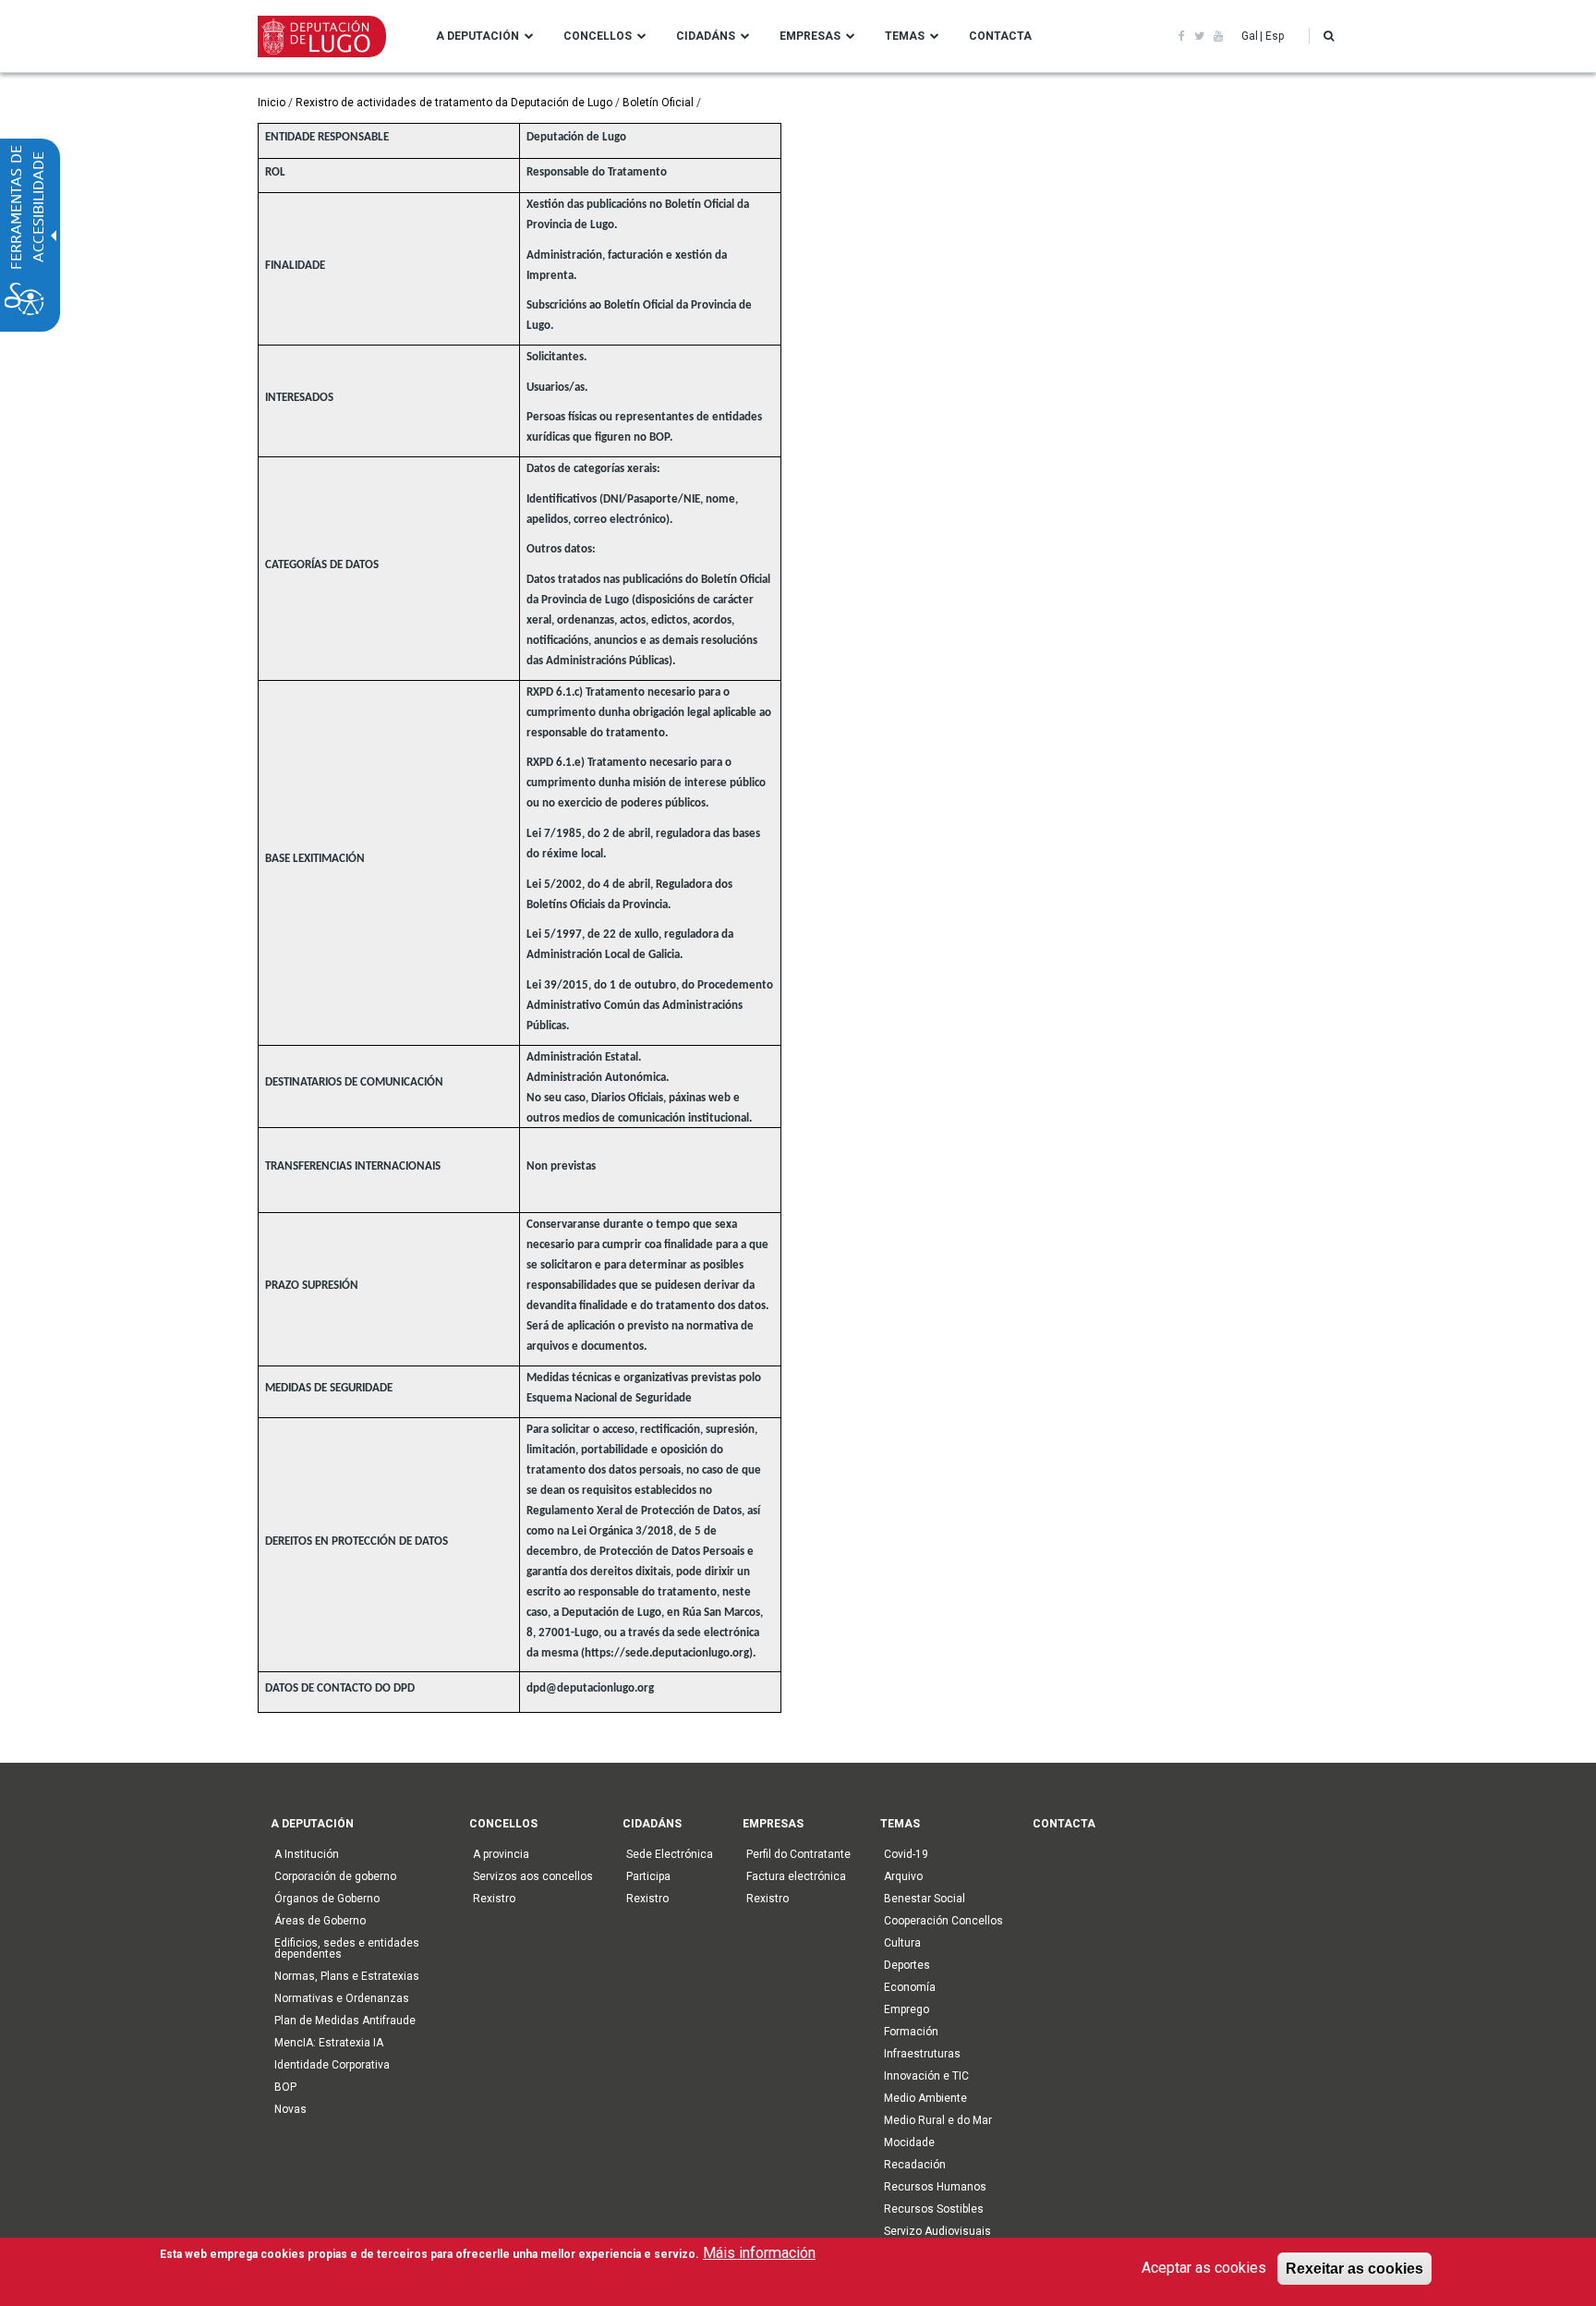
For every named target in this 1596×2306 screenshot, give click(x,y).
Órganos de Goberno (327, 1899)
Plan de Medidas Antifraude (345, 2021)
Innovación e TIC (926, 2076)
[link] (1182, 36)
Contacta (1064, 1824)
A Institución (307, 1854)
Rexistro (494, 1899)
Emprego (907, 2009)
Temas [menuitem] (905, 36)
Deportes (907, 1965)
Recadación (915, 2165)
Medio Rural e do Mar (938, 2120)
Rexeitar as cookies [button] (1354, 2268)
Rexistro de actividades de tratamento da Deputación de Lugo (454, 103)
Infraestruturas (922, 2054)
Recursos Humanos (935, 2187)
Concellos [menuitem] (598, 36)
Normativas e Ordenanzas (342, 1998)
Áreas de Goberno (320, 1921)
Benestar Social (925, 1899)
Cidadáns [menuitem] (706, 36)
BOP (285, 2087)
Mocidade (909, 2142)
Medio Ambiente (925, 2098)
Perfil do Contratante (798, 1854)
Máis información (759, 2253)
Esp (1275, 36)
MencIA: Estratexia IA (329, 2043)
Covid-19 (906, 1854)
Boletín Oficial (658, 103)
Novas (290, 2109)
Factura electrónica (796, 1876)
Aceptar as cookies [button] (1204, 2268)
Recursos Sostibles (934, 2209)
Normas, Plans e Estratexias (347, 1976)
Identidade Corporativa (332, 2065)
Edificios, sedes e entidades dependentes (347, 1948)
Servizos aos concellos (533, 1876)
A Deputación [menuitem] (478, 36)
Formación (911, 2032)
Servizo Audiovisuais (937, 2231)
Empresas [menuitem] (810, 36)
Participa (648, 1876)
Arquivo (903, 1876)
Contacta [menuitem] (1000, 36)
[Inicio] (322, 35)
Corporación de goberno (335, 1876)
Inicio (272, 103)
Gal (1250, 36)
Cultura (902, 1943)
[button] (1329, 36)
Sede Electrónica (670, 1854)
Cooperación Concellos (943, 1921)
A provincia (501, 1854)
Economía (910, 1987)
